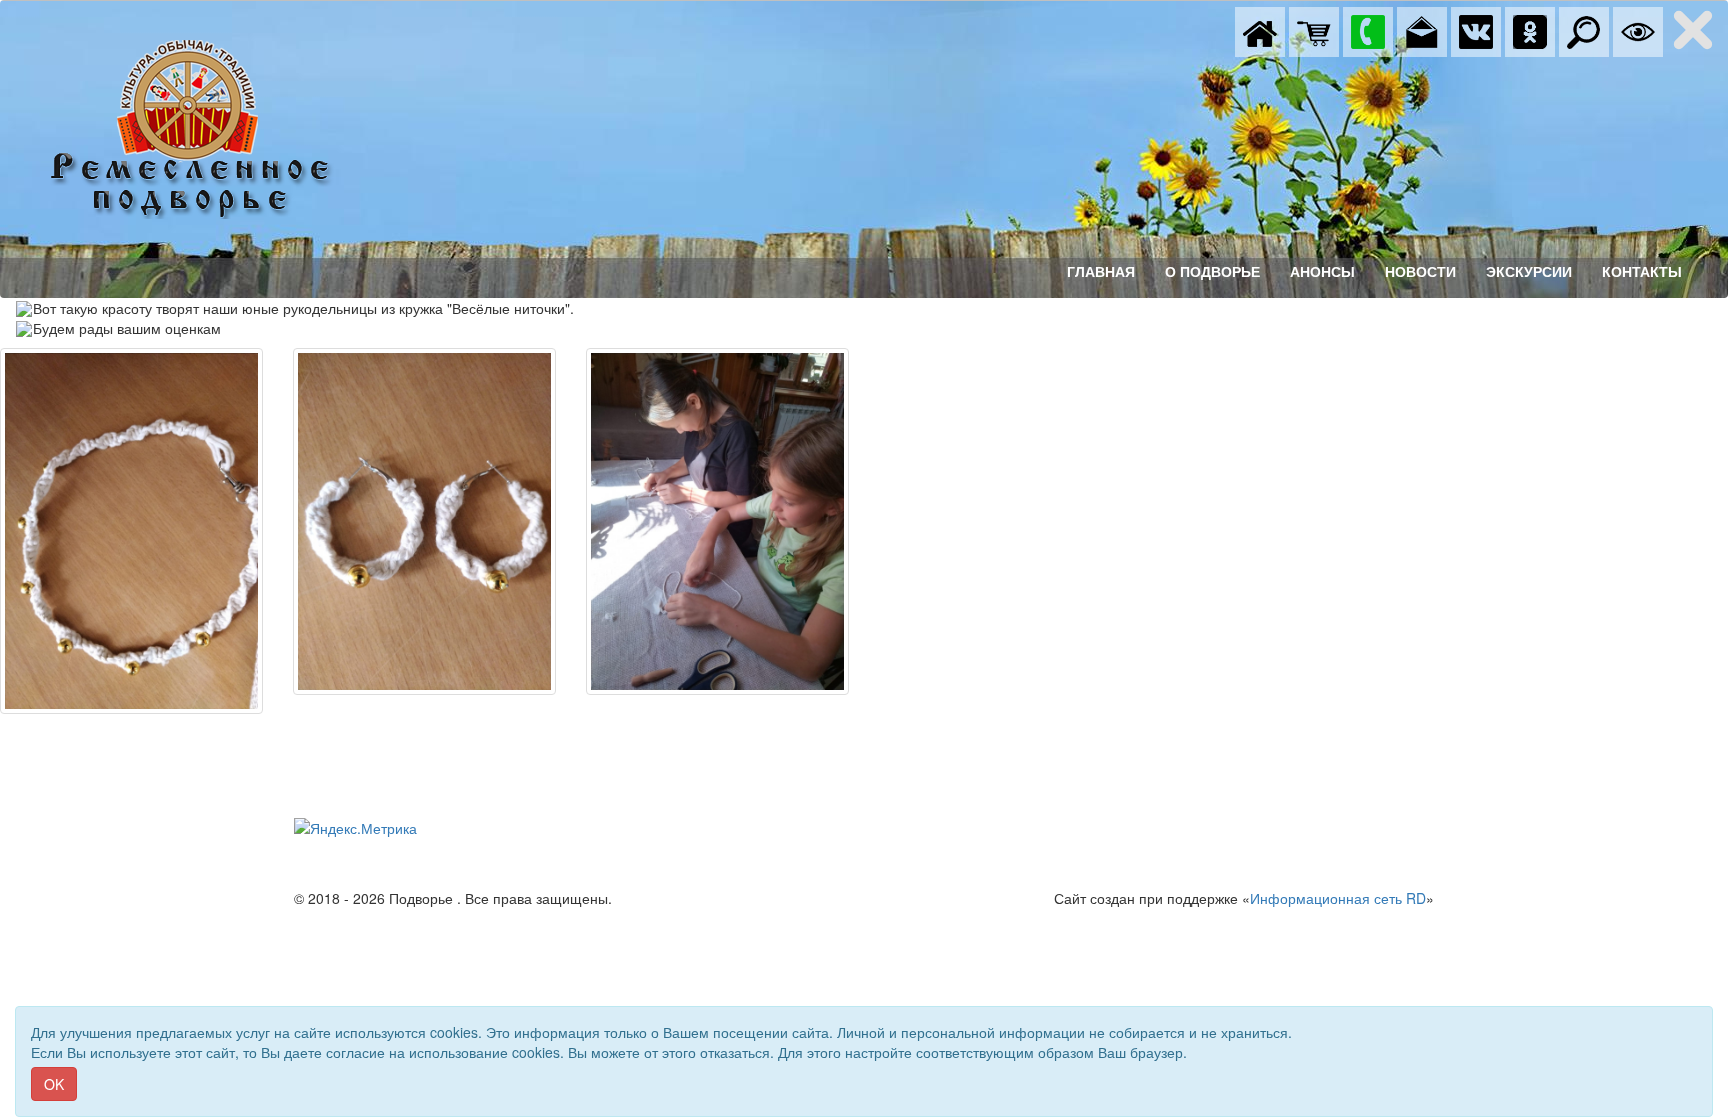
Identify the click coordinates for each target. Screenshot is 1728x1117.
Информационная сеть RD (1338, 898)
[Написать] (1422, 30)
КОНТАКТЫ (1642, 272)
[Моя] (1314, 30)
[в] (1476, 30)
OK (54, 1084)
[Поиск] (1584, 30)
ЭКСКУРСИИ (1529, 272)
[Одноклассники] (1530, 30)
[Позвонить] (1368, 30)
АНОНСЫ (1322, 272)
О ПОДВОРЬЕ (1212, 272)
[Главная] (1260, 30)
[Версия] (1638, 30)
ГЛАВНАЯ (1101, 272)
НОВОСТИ (1420, 272)
